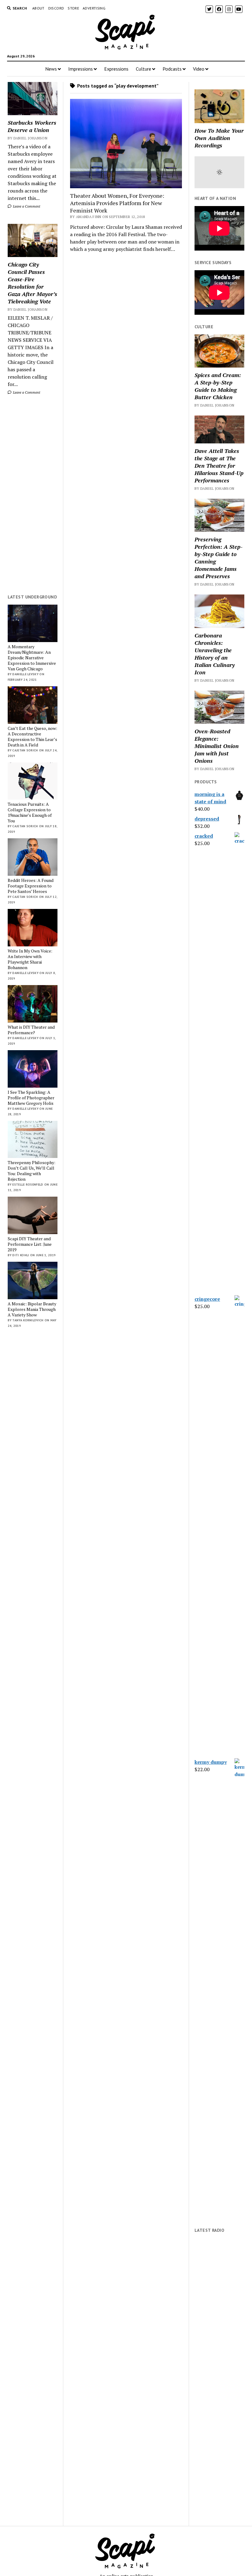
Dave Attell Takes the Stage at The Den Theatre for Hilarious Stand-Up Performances (219, 466)
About (38, 8)
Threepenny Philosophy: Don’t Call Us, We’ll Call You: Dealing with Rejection (31, 1171)
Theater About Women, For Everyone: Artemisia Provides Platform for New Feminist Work (117, 203)
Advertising (94, 8)
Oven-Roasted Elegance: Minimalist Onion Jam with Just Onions (217, 746)
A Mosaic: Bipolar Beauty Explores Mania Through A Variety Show (32, 1309)
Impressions (81, 69)
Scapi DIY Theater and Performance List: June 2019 (30, 1244)
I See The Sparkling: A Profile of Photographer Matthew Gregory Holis (31, 1098)
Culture (144, 69)
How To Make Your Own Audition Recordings (219, 138)
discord (56, 8)
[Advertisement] (33, 495)
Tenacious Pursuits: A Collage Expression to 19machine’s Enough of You (30, 813)
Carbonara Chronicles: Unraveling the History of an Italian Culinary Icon (215, 654)
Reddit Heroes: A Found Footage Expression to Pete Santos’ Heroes (31, 886)
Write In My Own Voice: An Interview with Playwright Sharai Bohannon (30, 959)
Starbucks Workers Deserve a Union (32, 126)
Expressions (116, 69)
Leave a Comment (26, 206)
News (51, 69)
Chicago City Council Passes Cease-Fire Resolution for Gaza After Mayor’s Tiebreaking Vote (32, 283)
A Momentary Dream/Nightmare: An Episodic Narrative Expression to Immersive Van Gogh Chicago (32, 658)
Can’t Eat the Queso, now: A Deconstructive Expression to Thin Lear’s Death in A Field (32, 737)
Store (73, 8)
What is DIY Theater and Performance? (31, 1030)
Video (199, 69)
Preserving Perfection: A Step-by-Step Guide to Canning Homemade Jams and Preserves (219, 558)
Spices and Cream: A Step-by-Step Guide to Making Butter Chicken (218, 386)
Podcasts (172, 69)
